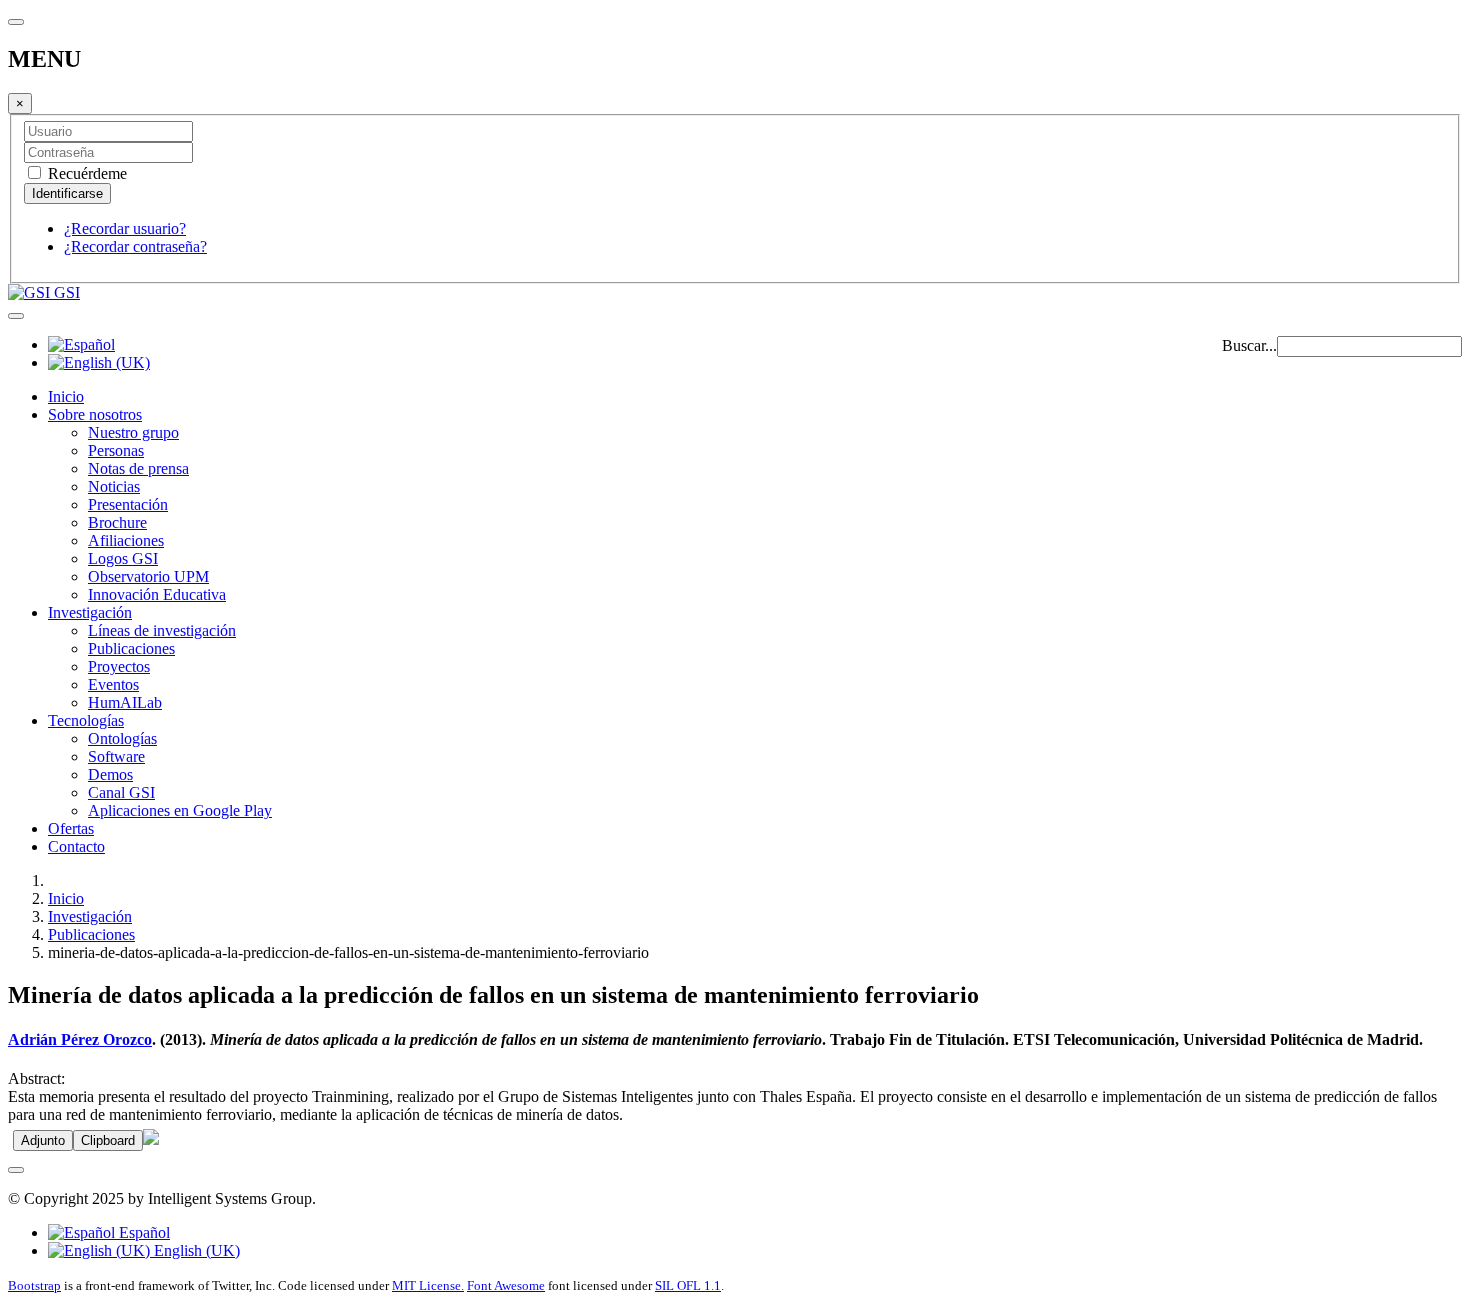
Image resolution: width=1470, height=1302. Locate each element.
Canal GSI (121, 792)
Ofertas (71, 828)
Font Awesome (506, 1285)
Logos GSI (123, 558)
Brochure (117, 522)
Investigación (90, 612)
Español (142, 1232)
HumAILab (125, 702)
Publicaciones (131, 648)
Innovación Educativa (157, 594)
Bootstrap (34, 1285)
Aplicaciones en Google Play (180, 810)
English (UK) (195, 1250)
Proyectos (119, 666)
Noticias (114, 486)
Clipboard (108, 1140)
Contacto (76, 846)
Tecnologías (86, 720)
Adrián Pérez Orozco (80, 1039)
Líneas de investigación (162, 630)
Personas (116, 450)
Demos (110, 774)
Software (116, 756)
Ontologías (122, 738)
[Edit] (151, 1139)
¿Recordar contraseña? (135, 246)
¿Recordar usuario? (125, 228)
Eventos (113, 684)
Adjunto (43, 1140)
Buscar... (1249, 345)
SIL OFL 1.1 (688, 1285)
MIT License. (428, 1285)
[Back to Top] (16, 1170)
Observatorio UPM (148, 576)
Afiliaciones (126, 540)
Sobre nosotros (95, 414)
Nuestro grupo (133, 432)
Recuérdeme (85, 173)
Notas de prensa (138, 468)
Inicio (66, 396)
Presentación (128, 504)
